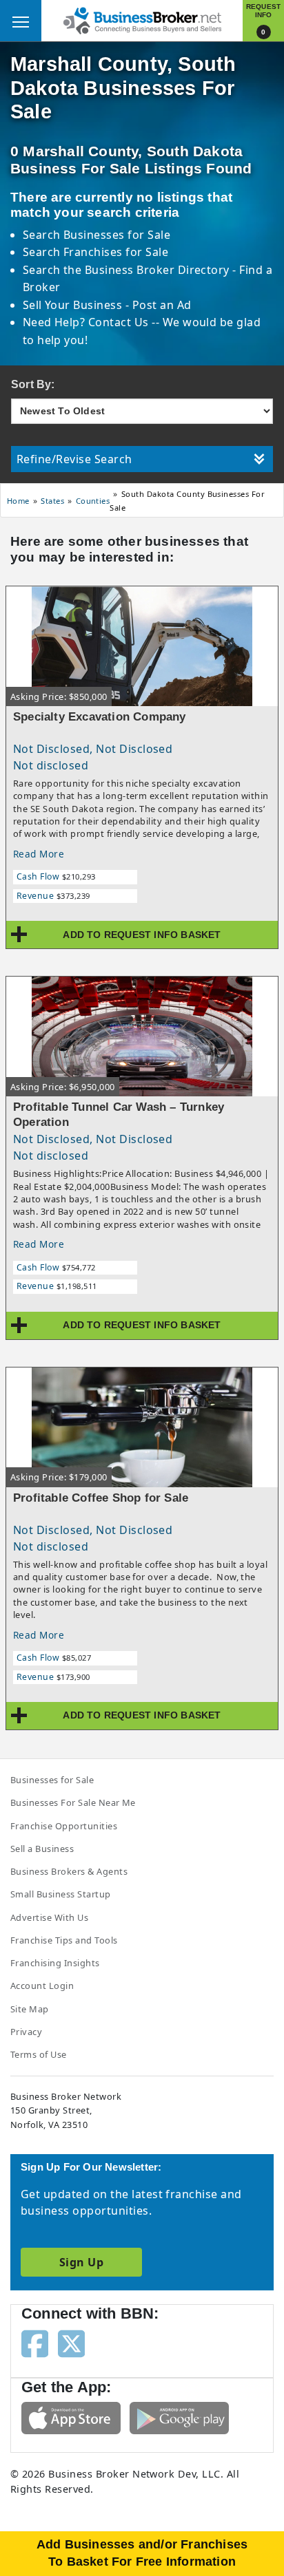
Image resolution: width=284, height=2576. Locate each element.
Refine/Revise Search (74, 459)
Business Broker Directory (157, 270)
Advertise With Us (49, 1917)
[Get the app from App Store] (71, 2417)
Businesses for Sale (117, 235)
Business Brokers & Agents (69, 1871)
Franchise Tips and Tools (64, 1940)
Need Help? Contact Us (88, 322)
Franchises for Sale (116, 252)
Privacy (26, 2032)
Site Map (30, 2009)
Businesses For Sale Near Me (73, 1802)
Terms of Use (39, 2054)
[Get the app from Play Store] (179, 2417)
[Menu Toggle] (21, 21)
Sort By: (33, 384)
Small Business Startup (61, 1894)
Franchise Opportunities (64, 1826)
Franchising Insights (55, 1963)
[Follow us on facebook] (35, 2343)
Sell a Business (42, 1849)
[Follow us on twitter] (71, 2343)
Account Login (42, 1986)
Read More (39, 854)
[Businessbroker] (142, 19)
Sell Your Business (74, 305)
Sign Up (81, 2262)
